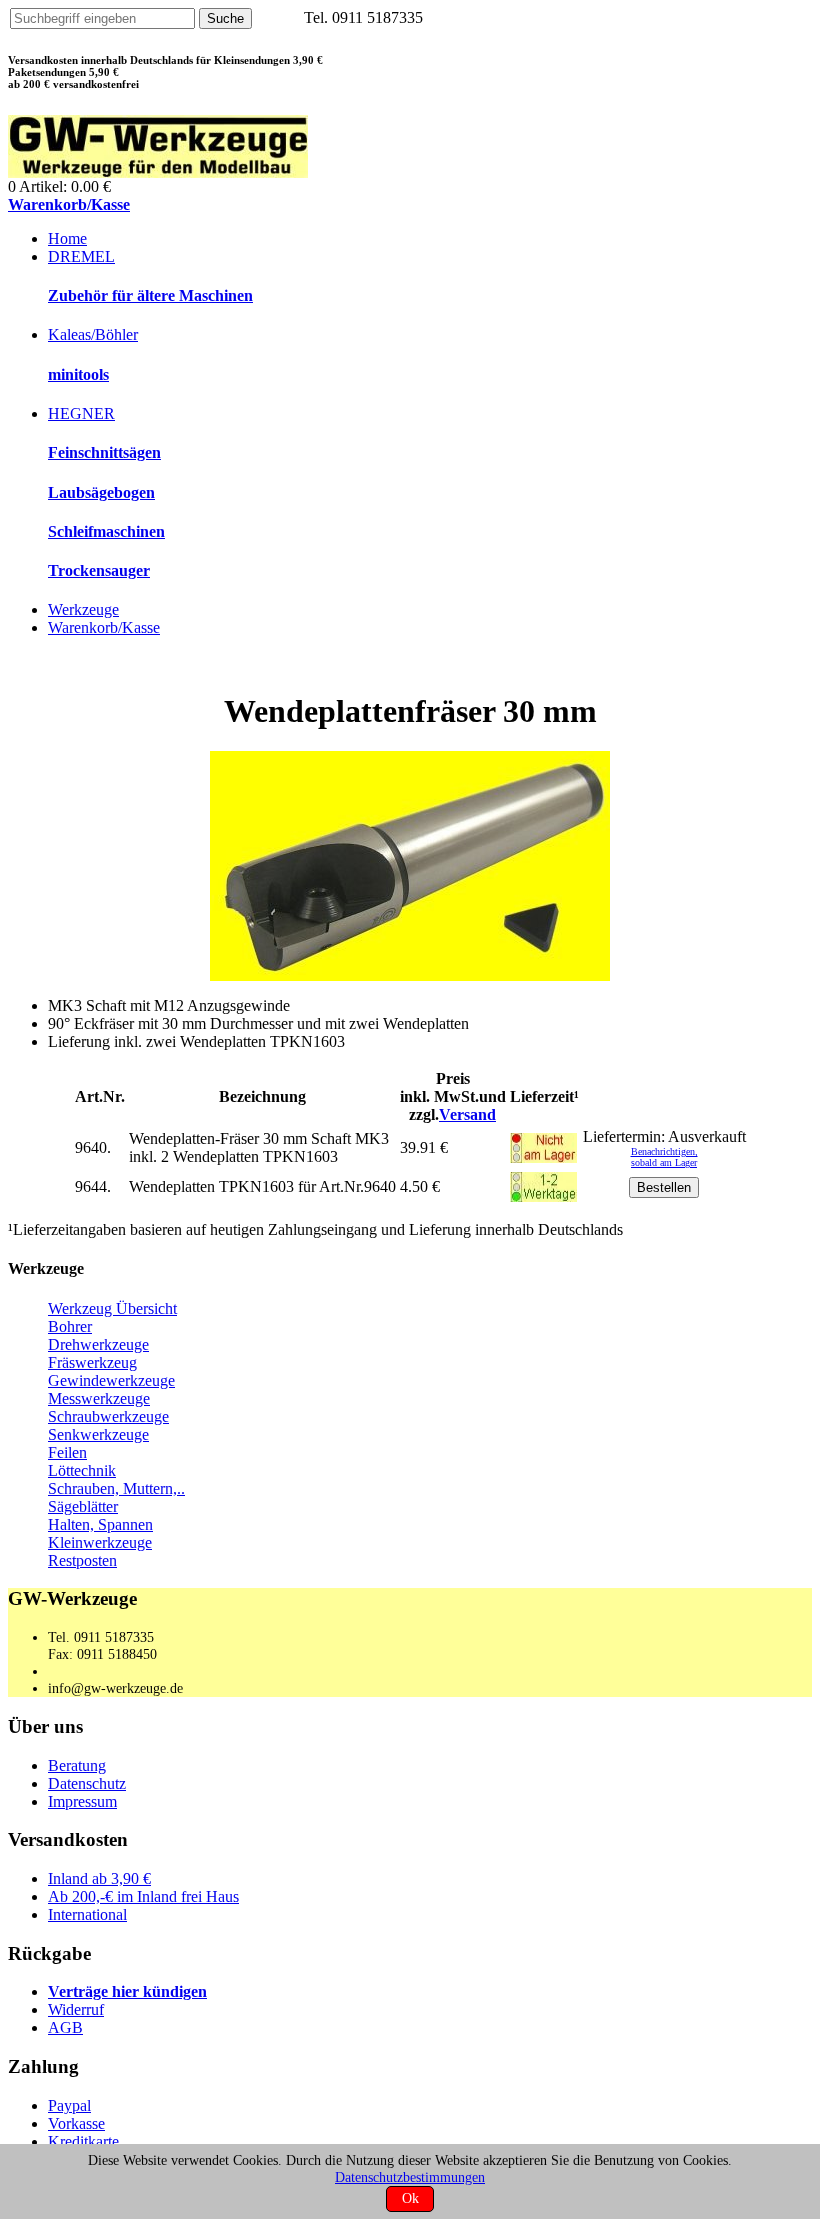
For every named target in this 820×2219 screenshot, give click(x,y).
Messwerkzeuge (99, 1398)
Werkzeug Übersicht (112, 1308)
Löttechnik (82, 1470)
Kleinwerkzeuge (100, 1542)
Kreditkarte (83, 2141)
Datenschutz (87, 1783)
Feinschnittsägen (104, 452)
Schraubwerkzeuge (108, 1416)
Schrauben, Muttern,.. (116, 1488)
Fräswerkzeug (92, 1362)
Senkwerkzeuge (98, 1434)
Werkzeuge (83, 609)
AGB (65, 2027)
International (87, 1914)
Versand (467, 1114)
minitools (78, 374)
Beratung (77, 1765)
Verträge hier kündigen (127, 1991)
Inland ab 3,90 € (99, 1878)
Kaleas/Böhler (93, 334)
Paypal (69, 2105)
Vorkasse (76, 2123)
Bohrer (70, 1326)
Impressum (82, 1801)
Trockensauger (99, 570)
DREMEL (81, 256)
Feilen (67, 1452)
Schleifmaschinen (106, 531)
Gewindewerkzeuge (111, 1380)
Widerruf (76, 2009)
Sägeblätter (83, 1506)
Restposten (82, 1560)
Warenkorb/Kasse (69, 204)
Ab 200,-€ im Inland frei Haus (143, 1896)
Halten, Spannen (100, 1524)
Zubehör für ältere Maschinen (150, 295)
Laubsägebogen (101, 492)
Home (67, 238)
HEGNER (81, 413)
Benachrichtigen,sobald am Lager (664, 1157)
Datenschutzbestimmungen (410, 2177)
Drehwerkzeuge (98, 1344)
